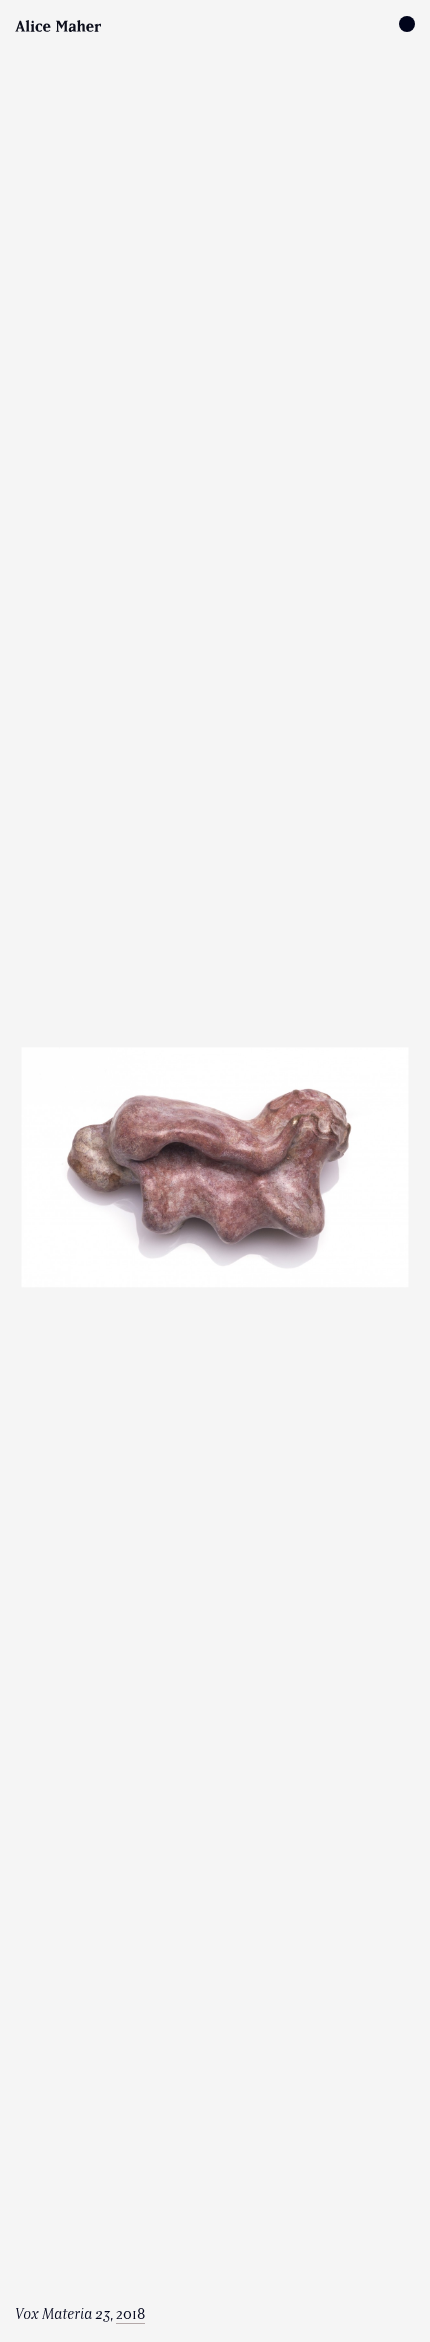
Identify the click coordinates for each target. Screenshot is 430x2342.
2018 (130, 2314)
